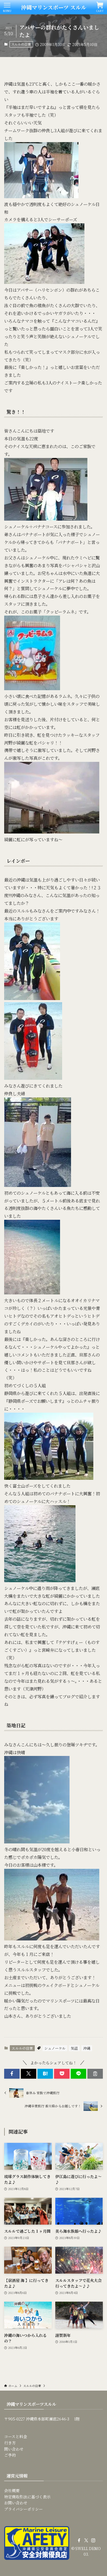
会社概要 (12, 2490)
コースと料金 (16, 2436)
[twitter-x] (86, 2540)
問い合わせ (14, 2449)
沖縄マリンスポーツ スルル (54, 7)
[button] (12, 2074)
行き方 (10, 2443)
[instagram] (93, 2540)
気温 (74, 2048)
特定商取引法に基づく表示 (27, 2497)
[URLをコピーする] (95, 2074)
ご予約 (10, 2455)
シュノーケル (55, 2048)
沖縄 (87, 2048)
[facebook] (79, 2540)
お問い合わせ (16, 2503)
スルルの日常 (21, 44)
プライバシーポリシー (23, 2509)
